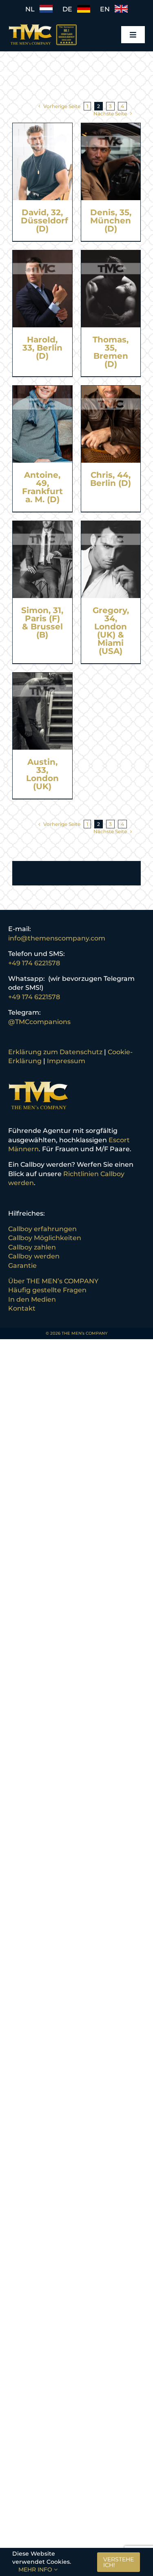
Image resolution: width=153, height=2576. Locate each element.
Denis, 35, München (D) (111, 221)
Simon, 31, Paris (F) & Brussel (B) (42, 622)
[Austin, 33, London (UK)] (42, 677)
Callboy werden (34, 1256)
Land (21, 100)
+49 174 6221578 (34, 963)
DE (70, 9)
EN (107, 9)
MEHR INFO (36, 2569)
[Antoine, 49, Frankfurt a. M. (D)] (42, 390)
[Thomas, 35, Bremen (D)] (111, 255)
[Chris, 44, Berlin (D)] (111, 390)
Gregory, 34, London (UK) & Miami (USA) (111, 631)
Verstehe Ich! (119, 2562)
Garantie (22, 1266)
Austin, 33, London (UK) (42, 774)
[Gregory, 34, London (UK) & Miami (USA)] (111, 525)
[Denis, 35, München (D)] (111, 127)
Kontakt (22, 1308)
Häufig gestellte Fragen (47, 1290)
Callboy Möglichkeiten (45, 1238)
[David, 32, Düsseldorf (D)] (42, 127)
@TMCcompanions (39, 1022)
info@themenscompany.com (57, 938)
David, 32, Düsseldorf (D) (44, 221)
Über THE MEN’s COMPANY (53, 1281)
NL (32, 9)
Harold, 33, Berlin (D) (42, 348)
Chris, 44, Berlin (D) (111, 479)
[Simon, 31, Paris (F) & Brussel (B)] (42, 525)
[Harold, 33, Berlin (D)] (42, 255)
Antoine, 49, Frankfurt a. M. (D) (42, 487)
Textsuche (29, 89)
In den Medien (32, 1299)
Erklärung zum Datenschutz (55, 1052)
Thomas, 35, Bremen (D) (111, 352)
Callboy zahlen (32, 1247)
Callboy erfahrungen (42, 1229)
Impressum (66, 1061)
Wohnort (27, 112)
